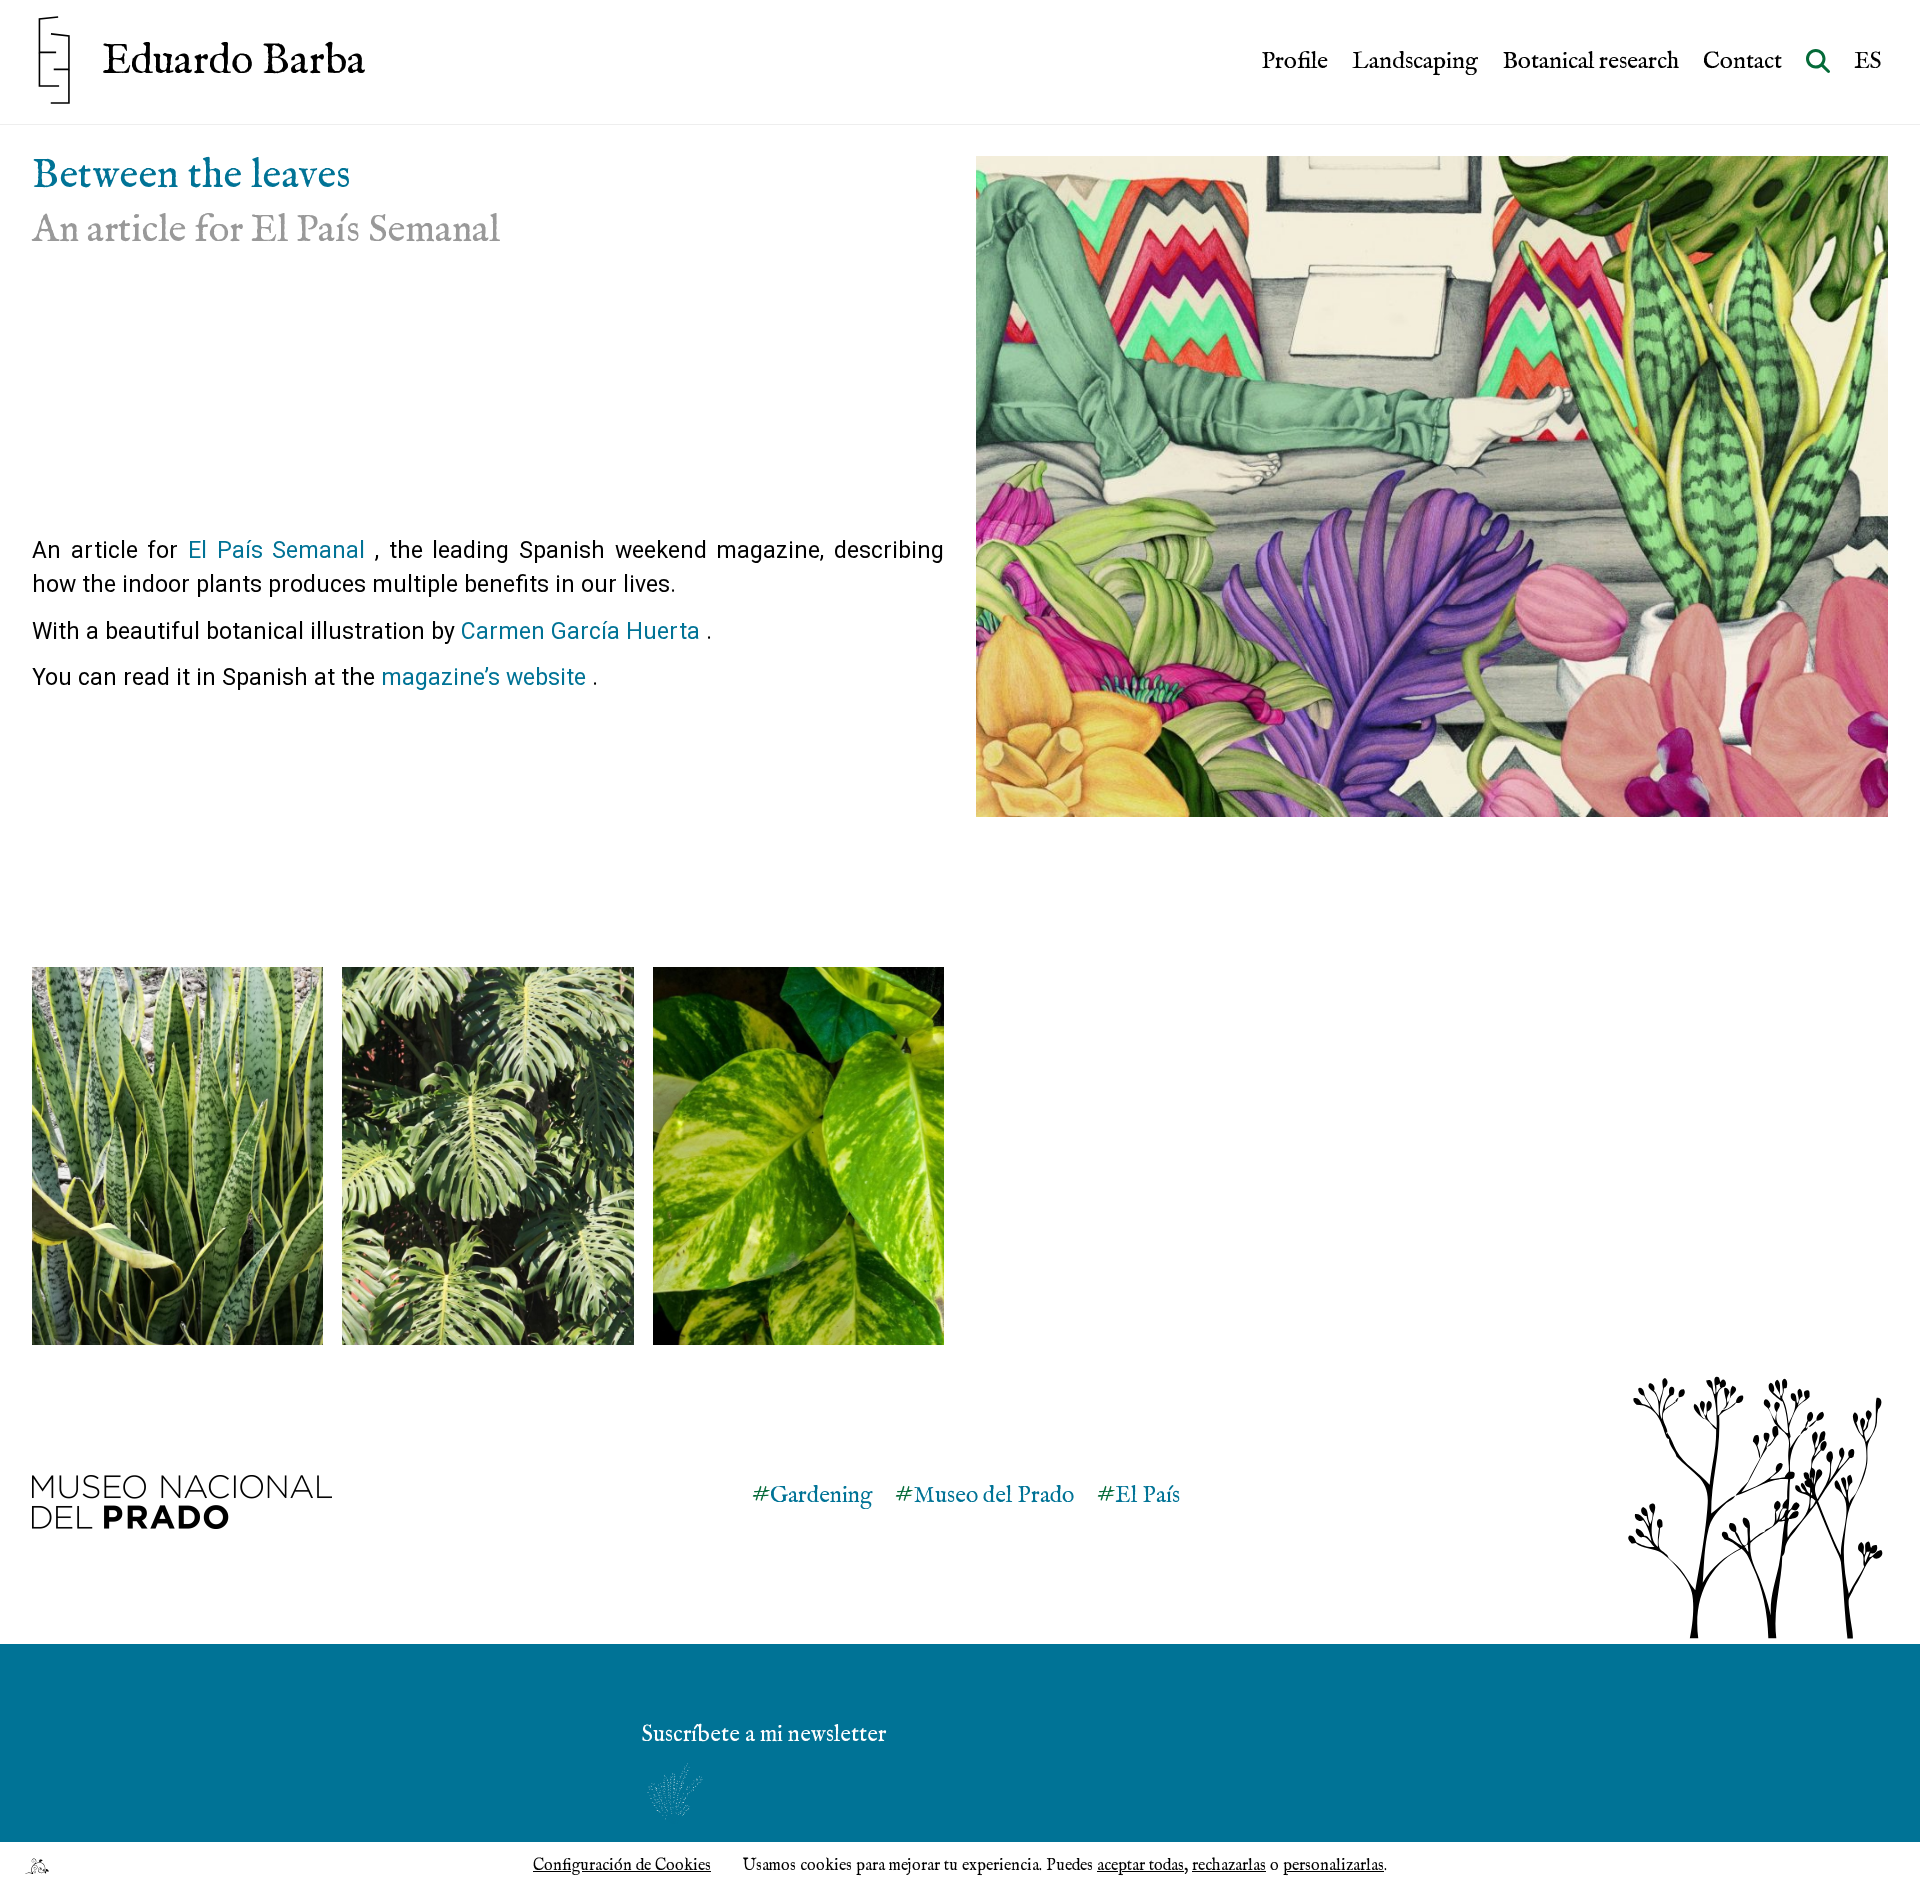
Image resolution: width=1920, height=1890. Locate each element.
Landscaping (1415, 62)
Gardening (821, 1496)
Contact (1742, 62)
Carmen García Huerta (580, 631)
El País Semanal (276, 550)
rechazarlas (1229, 1866)
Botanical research (1590, 62)
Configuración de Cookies (622, 1866)
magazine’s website (483, 677)
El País (1147, 1496)
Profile (1294, 62)
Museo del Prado (993, 1496)
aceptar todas (1140, 1866)
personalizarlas (1333, 1866)
